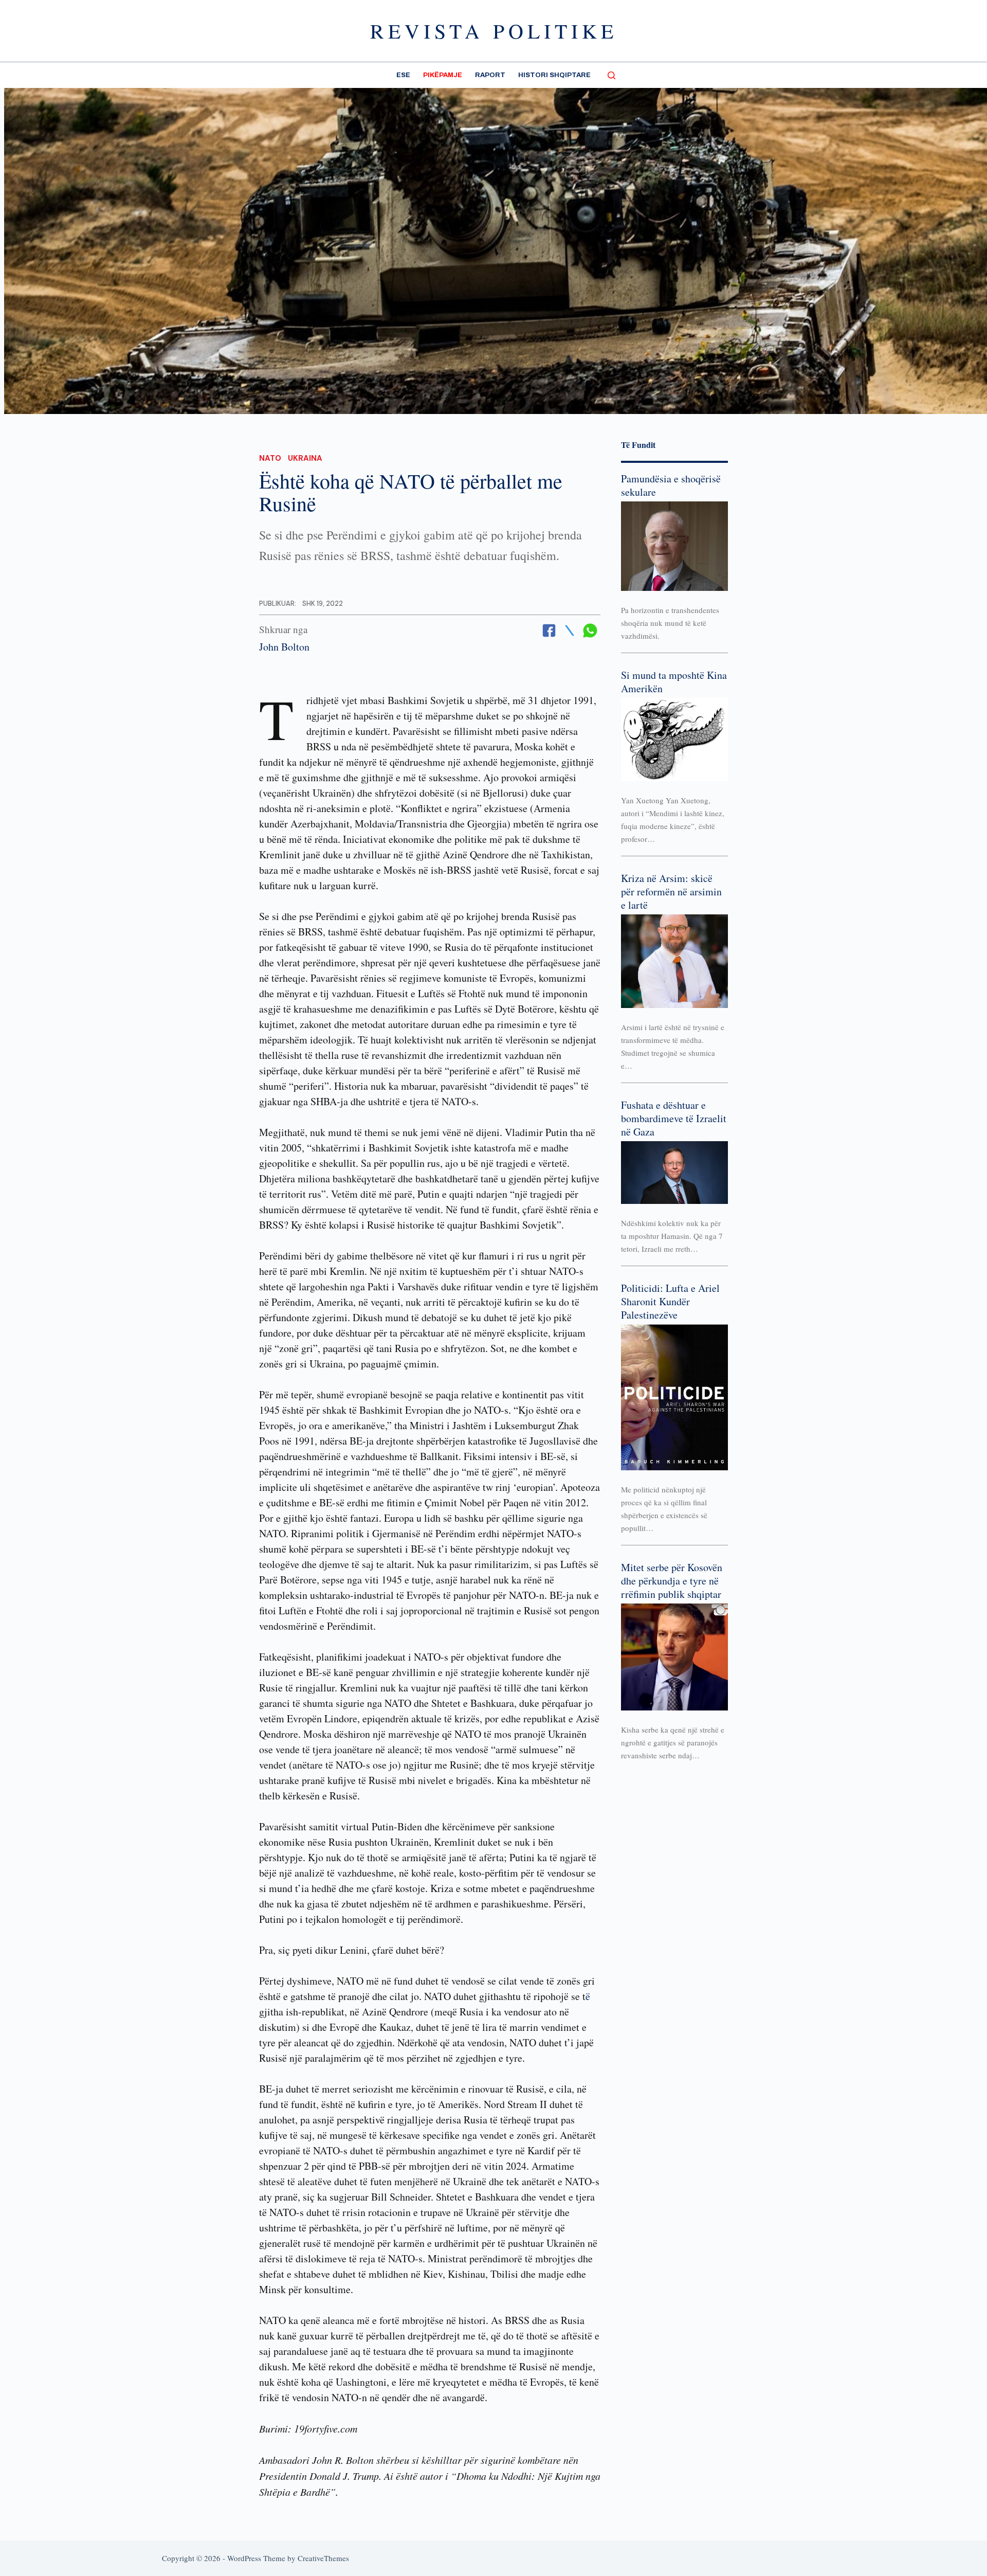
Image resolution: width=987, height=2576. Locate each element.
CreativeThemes (323, 2558)
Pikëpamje (443, 75)
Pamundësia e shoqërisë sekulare (671, 485)
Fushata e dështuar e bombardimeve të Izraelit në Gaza (674, 1118)
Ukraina (305, 458)
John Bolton (284, 647)
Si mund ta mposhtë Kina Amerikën (674, 682)
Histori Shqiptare (554, 75)
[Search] (611, 75)
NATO (270, 458)
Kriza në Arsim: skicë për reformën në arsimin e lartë (671, 891)
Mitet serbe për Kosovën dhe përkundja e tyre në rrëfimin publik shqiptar (672, 1581)
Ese (403, 75)
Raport (490, 75)
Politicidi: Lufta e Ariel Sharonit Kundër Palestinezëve (670, 1301)
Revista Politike (494, 31)
